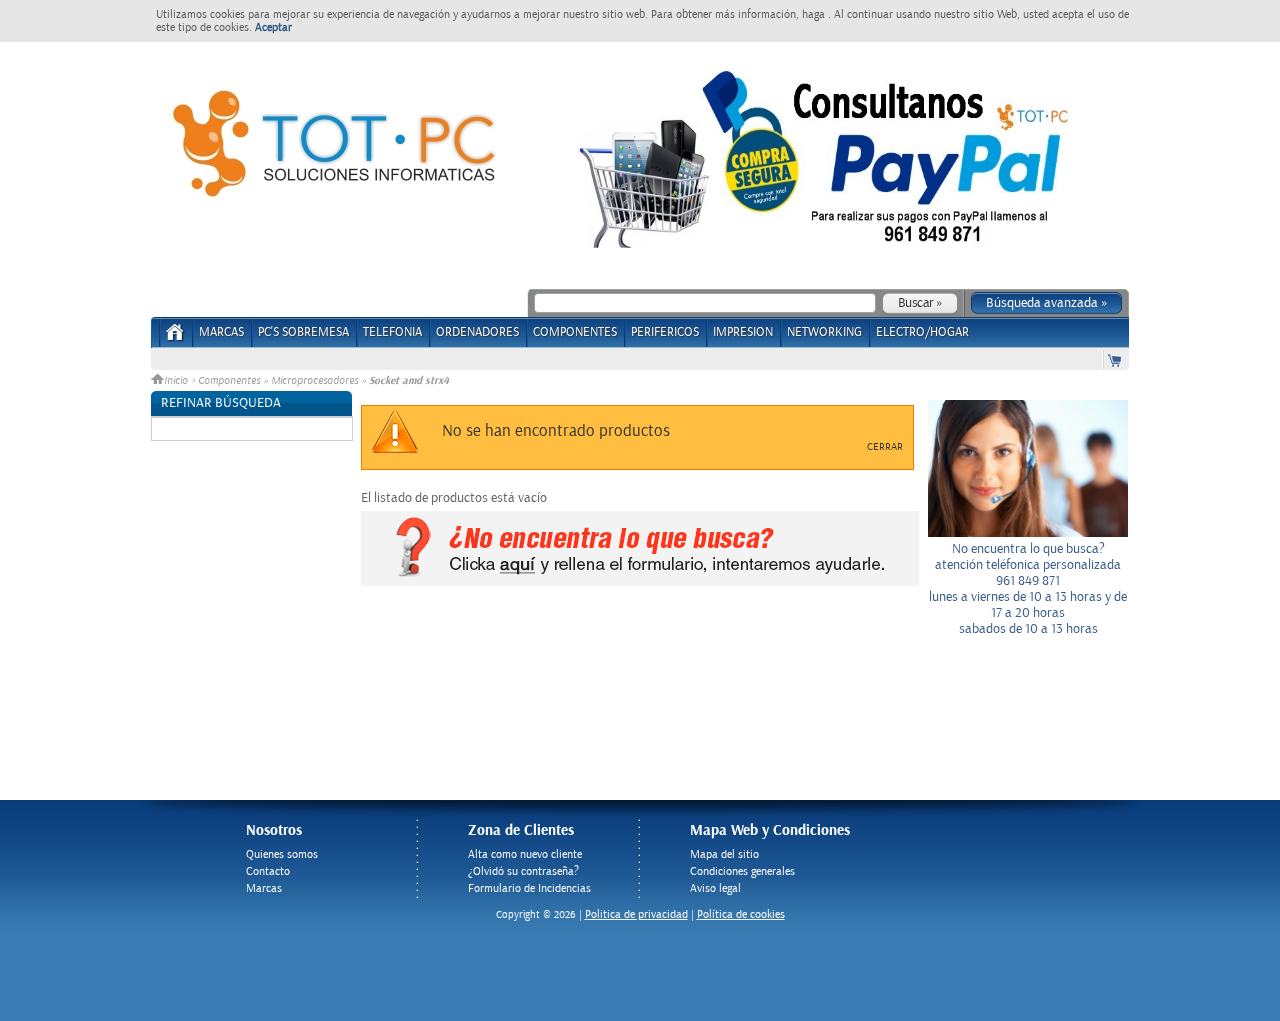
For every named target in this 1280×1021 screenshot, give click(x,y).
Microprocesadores (314, 381)
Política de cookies (741, 914)
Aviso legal (715, 888)
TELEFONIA (392, 332)
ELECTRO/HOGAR (922, 332)
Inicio (177, 381)
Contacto (268, 871)
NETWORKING (824, 332)
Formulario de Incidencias (529, 888)
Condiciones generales (742, 871)
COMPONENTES (575, 332)
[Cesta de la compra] (1116, 359)
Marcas (221, 332)
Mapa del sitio (724, 854)
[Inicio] (175, 338)
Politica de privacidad (636, 914)
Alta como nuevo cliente (525, 854)
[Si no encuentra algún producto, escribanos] (640, 582)
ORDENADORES (477, 332)
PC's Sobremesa (303, 332)
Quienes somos (282, 854)
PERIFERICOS (665, 332)
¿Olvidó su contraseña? (523, 871)
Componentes (229, 381)
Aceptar (273, 27)
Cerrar (885, 447)
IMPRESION (743, 332)
